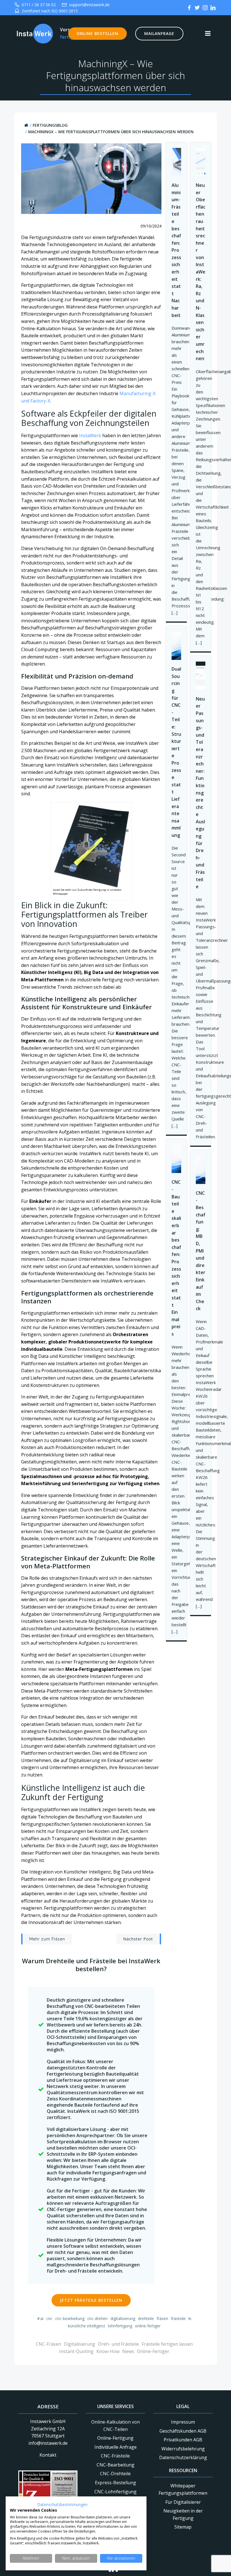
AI (42, 2318)
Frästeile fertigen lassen (167, 2344)
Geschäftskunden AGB (183, 2431)
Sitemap (183, 2527)
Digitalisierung (123, 2318)
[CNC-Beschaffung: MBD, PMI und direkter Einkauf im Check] (201, 1169)
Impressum (183, 2422)
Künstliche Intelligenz (86, 2326)
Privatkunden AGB (183, 2440)
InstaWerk (90, 435)
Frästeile (178, 2318)
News (128, 2351)
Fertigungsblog (50, 125)
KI (190, 2318)
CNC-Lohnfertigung (115, 2492)
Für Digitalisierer (183, 2502)
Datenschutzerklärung (183, 2457)
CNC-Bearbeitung (70, 2318)
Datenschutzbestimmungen (62, 2504)
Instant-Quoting (76, 2351)
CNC (49, 2318)
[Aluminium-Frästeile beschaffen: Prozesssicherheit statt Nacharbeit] (176, 161)
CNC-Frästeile (115, 2456)
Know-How (108, 2351)
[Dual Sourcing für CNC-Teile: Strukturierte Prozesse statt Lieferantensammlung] (176, 645)
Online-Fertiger (148, 2326)
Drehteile (146, 2318)
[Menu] (208, 34)
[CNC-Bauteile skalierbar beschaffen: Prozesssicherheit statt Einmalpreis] (176, 1159)
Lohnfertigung (120, 2326)
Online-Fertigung (115, 2438)
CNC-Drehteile (115, 2474)
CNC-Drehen (97, 2318)
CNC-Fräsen (48, 2344)
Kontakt (48, 2455)
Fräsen (162, 2318)
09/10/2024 (151, 226)
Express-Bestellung (115, 2483)
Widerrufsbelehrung (183, 2449)
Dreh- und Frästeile (118, 2344)
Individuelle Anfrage (115, 2447)
